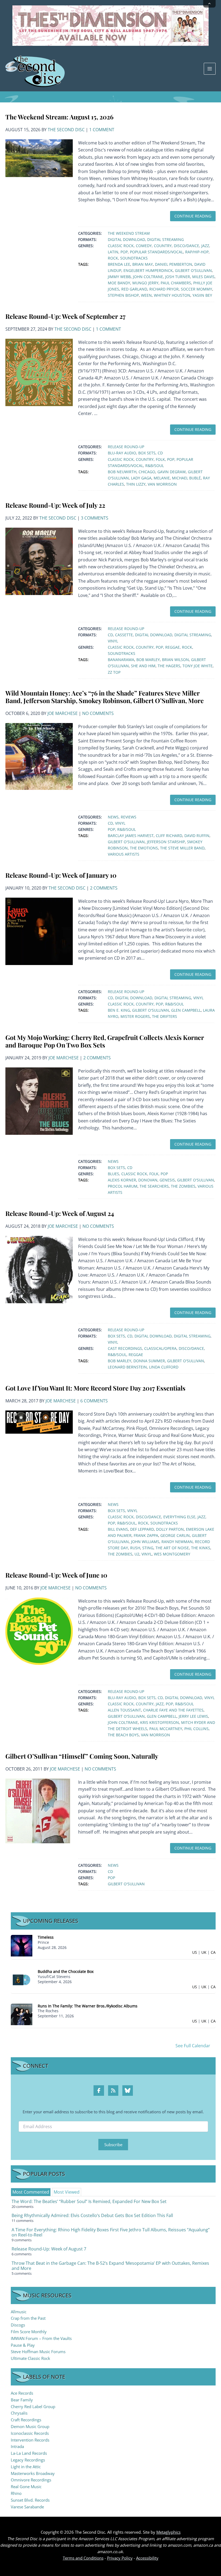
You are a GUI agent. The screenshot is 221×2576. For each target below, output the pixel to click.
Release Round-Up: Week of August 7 (49, 2249)
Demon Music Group (30, 2426)
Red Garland (134, 289)
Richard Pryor (164, 289)
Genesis (167, 1180)
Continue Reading (193, 216)
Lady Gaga (141, 478)
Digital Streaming (165, 239)
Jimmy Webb (119, 277)
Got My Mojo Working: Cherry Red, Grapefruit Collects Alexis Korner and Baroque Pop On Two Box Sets (105, 1041)
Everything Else (179, 1517)
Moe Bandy (119, 283)
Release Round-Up (126, 447)
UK (204, 1952)
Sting (148, 1548)
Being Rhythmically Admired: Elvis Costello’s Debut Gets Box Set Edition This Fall (92, 2215)
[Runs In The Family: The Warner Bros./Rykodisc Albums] (22, 2014)
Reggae (172, 647)
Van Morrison (162, 484)
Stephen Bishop (123, 295)
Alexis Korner (122, 1180)
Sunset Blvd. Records (30, 2500)
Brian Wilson (175, 660)
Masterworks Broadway (33, 2473)
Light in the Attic (26, 2467)
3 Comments (95, 518)
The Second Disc (66, 130)
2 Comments (104, 888)
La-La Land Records (29, 2453)
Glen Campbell (186, 1010)
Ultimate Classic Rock (30, 2358)
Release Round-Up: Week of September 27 (65, 316)
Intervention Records (30, 2440)
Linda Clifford (164, 1367)
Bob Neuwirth (122, 472)
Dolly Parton (170, 1529)
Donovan (148, 1180)
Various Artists (124, 854)
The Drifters (165, 1016)
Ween (146, 295)
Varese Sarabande (27, 2507)
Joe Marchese (63, 713)
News (113, 817)
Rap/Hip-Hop (197, 252)
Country (163, 246)
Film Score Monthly (29, 2332)
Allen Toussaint (124, 1710)
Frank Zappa (146, 1535)
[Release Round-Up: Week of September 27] (39, 372)
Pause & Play (23, 2345)
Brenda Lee (119, 264)
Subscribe (113, 2145)
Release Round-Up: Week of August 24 (60, 1213)
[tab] (31, 2192)
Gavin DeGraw (172, 472)
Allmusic (19, 2312)
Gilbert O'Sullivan (193, 270)
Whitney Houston (172, 295)
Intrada (17, 2446)
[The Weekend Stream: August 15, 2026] (39, 158)
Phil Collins (196, 1729)
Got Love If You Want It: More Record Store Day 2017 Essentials (95, 1388)
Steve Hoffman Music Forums (38, 2352)
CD (160, 453)
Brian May (143, 264)
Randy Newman (177, 1542)
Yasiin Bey (202, 295)
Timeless (46, 1937)
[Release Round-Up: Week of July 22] (39, 561)
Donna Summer (149, 1361)
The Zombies (183, 1186)
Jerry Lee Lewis (193, 1716)
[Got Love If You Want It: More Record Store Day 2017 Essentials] (39, 1422)
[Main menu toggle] (210, 69)
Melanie (162, 478)
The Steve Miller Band (182, 848)
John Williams (145, 1542)
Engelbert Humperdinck (148, 270)
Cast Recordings (125, 1348)
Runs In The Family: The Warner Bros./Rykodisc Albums (88, 2006)
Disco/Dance (187, 246)
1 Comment (102, 130)
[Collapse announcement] (209, 4)
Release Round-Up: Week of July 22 (55, 505)
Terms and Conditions (83, 2558)
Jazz (205, 246)
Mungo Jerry (145, 283)
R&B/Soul (155, 466)
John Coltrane (148, 277)
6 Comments (94, 1401)
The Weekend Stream (129, 233)
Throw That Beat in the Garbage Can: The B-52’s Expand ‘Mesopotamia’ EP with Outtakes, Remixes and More (110, 2266)
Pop (124, 252)
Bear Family (22, 2400)
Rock (113, 258)
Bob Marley (148, 660)
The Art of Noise (172, 1548)
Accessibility (147, 2558)
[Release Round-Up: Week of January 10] (39, 931)
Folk (160, 459)
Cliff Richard (169, 836)
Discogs (18, 2325)
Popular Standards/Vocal (156, 252)
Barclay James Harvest (131, 836)
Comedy (144, 246)
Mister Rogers (135, 1016)
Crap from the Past (28, 2318)
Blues (113, 1174)
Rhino (16, 2493)
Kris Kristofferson (160, 1722)
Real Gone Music (26, 2487)
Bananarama (121, 660)
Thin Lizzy (136, 484)
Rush (135, 1548)
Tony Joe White (198, 666)
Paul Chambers (176, 283)
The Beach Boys (123, 1735)
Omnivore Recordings (31, 2480)
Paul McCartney (166, 1729)
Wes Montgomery (172, 1554)
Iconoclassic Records (30, 2433)
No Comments (98, 713)
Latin (113, 252)
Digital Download (126, 239)
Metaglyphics (168, 2532)
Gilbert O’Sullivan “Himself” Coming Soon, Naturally (82, 1756)
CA (213, 1952)
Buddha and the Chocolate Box (66, 1971)
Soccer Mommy (196, 289)
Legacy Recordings (28, 2460)
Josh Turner (178, 277)
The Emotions (144, 848)
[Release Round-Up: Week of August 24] (39, 1269)
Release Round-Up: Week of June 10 (56, 1575)
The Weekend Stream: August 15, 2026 (59, 117)
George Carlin (175, 1535)
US (195, 1952)
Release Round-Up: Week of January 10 (61, 875)
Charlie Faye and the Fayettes (173, 1710)
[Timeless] (22, 1945)
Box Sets (147, 453)
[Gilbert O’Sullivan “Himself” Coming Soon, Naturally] (38, 1810)
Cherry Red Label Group (33, 2406)
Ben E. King (119, 1010)
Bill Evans (118, 1529)
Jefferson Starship (166, 842)
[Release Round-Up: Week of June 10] (39, 1631)
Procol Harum (123, 1186)
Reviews (129, 817)
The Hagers (169, 666)
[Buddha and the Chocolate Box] (22, 1979)
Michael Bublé (186, 478)
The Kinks (201, 1548)
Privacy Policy (120, 2558)
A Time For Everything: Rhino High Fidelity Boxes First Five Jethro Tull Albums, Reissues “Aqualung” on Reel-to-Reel (111, 2232)
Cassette (124, 635)
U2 (137, 1554)
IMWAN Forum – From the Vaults (41, 2338)
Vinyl (113, 641)
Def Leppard (142, 1529)
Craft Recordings (26, 2420)
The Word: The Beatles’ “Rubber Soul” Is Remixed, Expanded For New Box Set (89, 2201)
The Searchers (154, 1186)
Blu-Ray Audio (122, 453)
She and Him (143, 666)
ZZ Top (114, 672)
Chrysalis (19, 2413)
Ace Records (22, 2393)
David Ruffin (197, 836)
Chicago (147, 472)
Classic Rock (121, 246)
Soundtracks (134, 258)
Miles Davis (203, 277)
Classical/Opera (160, 1348)
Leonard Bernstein (127, 1367)
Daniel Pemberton (174, 264)
